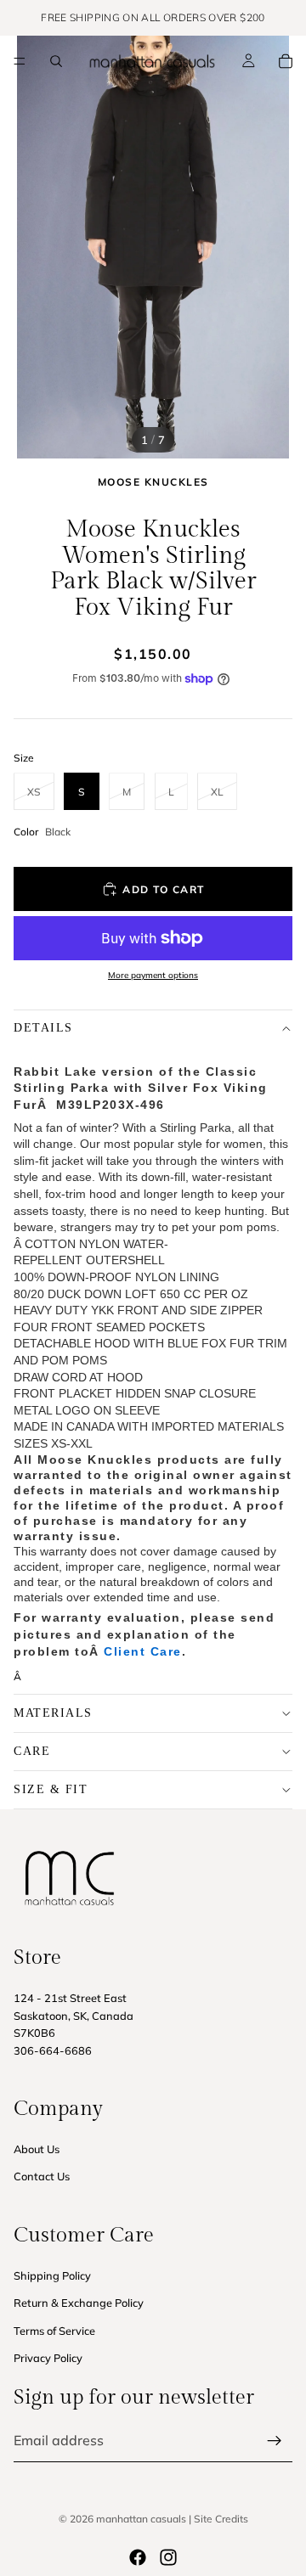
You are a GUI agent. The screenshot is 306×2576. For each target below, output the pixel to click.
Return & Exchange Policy (79, 2303)
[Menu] (20, 61)
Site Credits (221, 2519)
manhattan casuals (141, 2519)
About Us (37, 2149)
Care (32, 1751)
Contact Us (42, 2177)
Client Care (143, 1651)
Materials (53, 1713)
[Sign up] (275, 2441)
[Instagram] (168, 2557)
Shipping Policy (52, 2275)
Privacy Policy (48, 2358)
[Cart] (286, 61)
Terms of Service (54, 2331)
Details (43, 1028)
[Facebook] (138, 2557)
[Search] (56, 61)
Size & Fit (51, 1789)
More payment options (153, 975)
